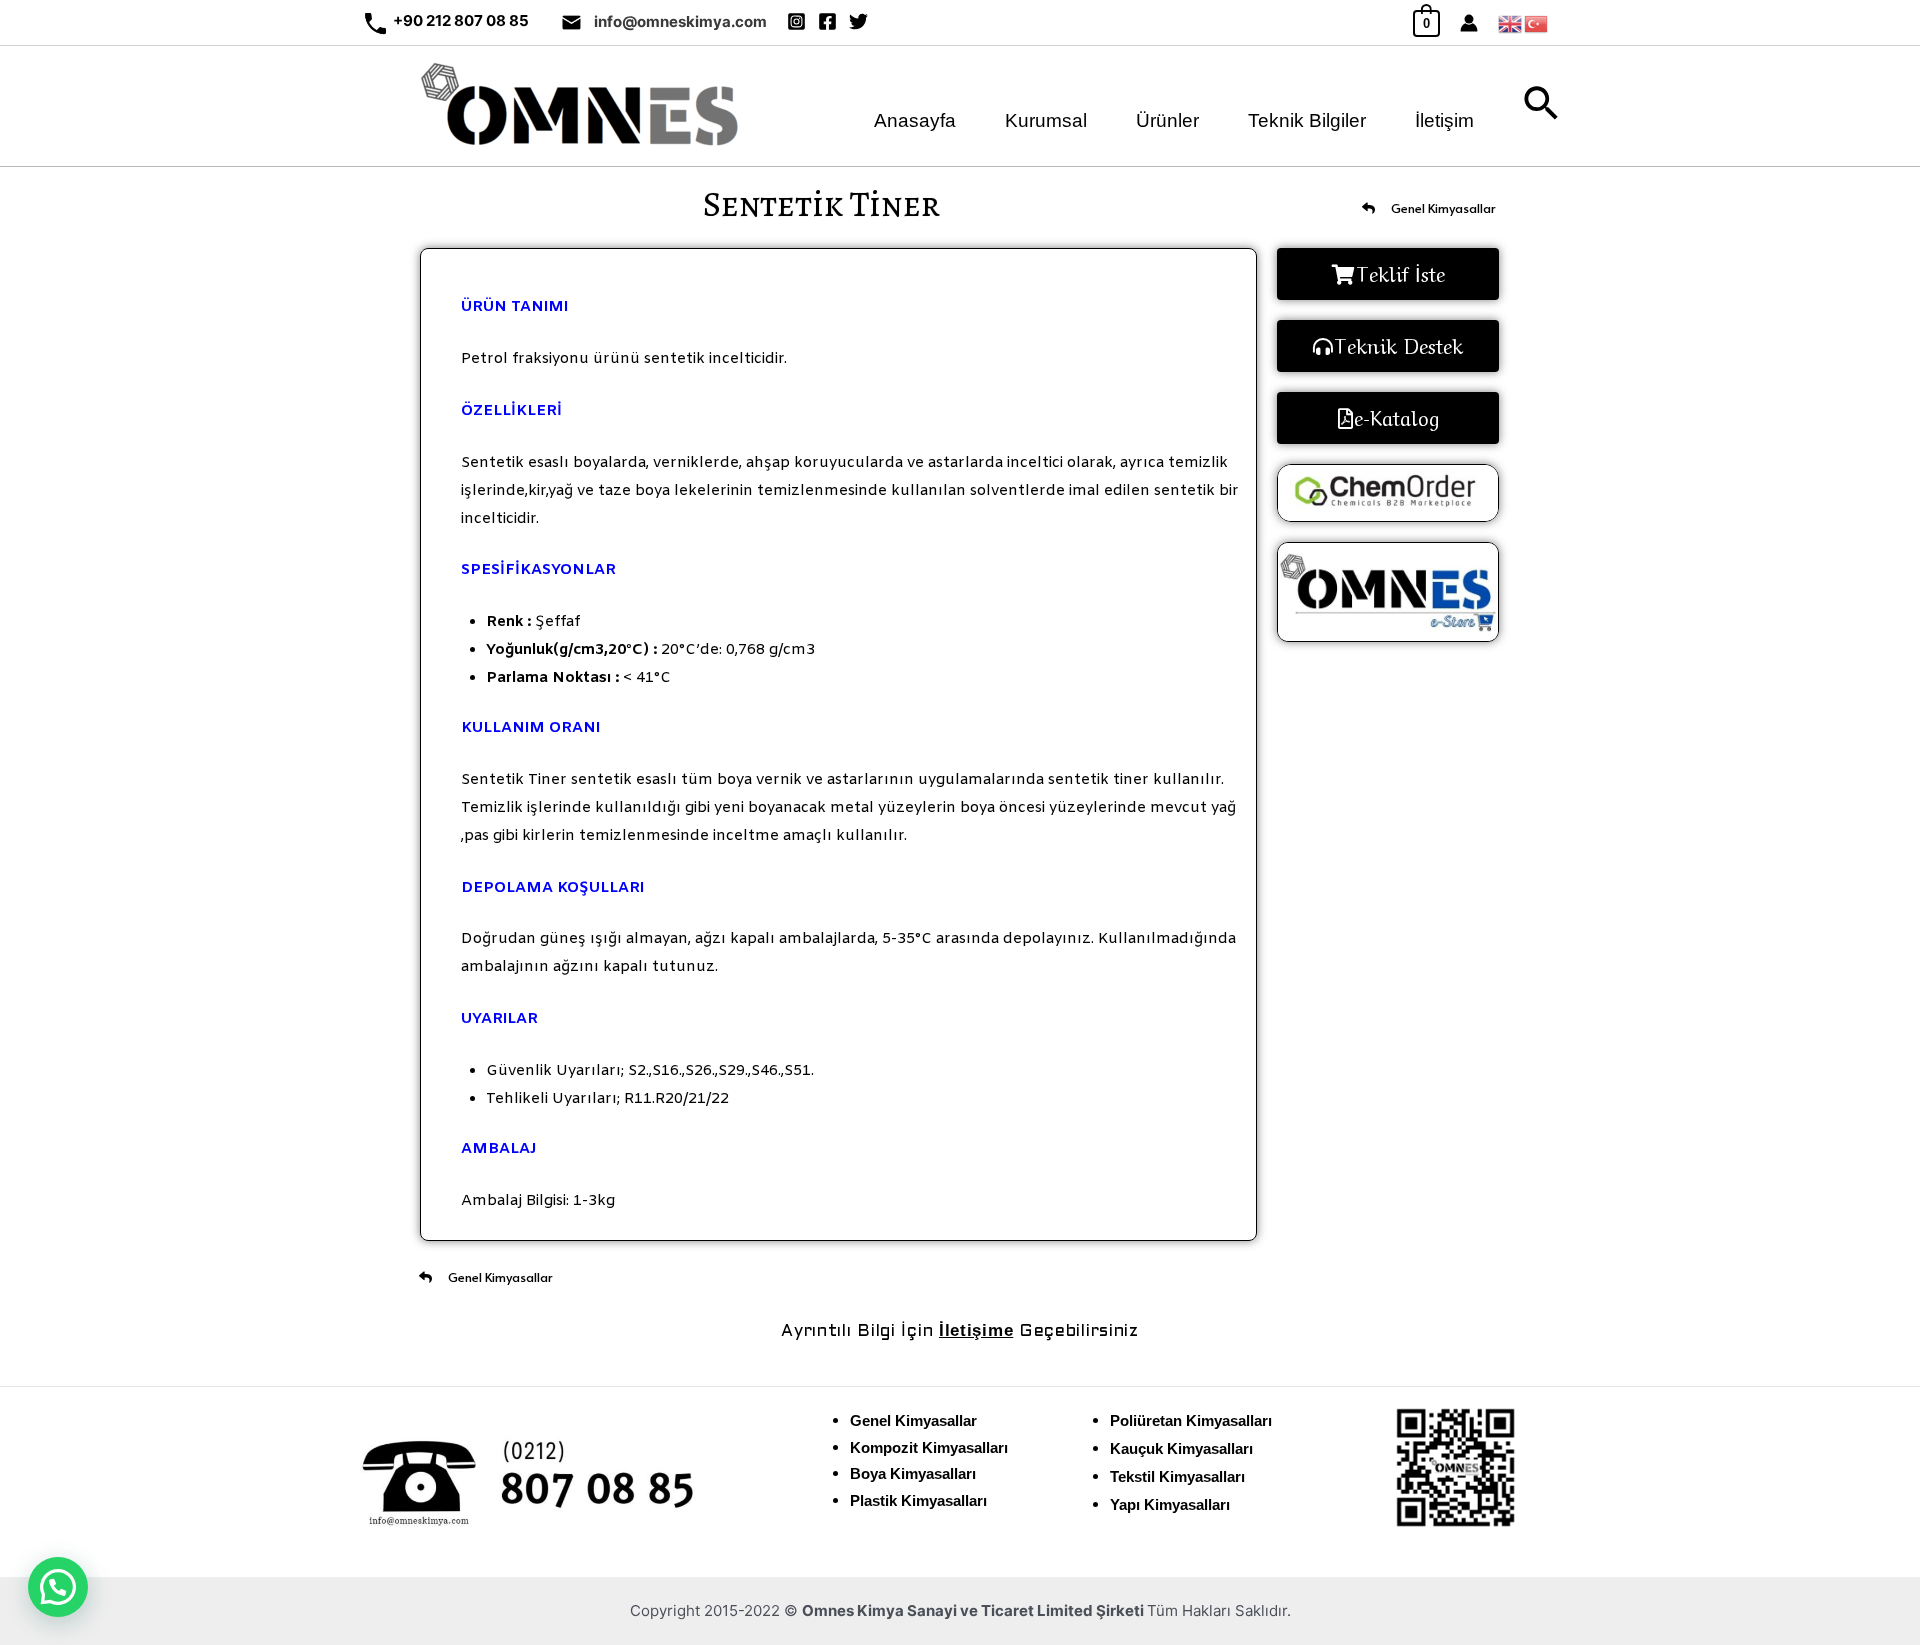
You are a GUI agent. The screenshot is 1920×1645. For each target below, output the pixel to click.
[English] (1511, 22)
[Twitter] (858, 21)
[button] (58, 1587)
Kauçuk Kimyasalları (1181, 1448)
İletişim (1444, 115)
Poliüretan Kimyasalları (1191, 1420)
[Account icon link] (1469, 23)
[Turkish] (1537, 22)
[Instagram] (796, 21)
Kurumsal (1046, 115)
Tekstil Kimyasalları (1177, 1476)
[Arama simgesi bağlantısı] (1542, 106)
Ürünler (1167, 115)
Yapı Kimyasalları (1170, 1504)
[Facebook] (827, 21)
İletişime (976, 1330)
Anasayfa (915, 115)
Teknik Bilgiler (1307, 115)
